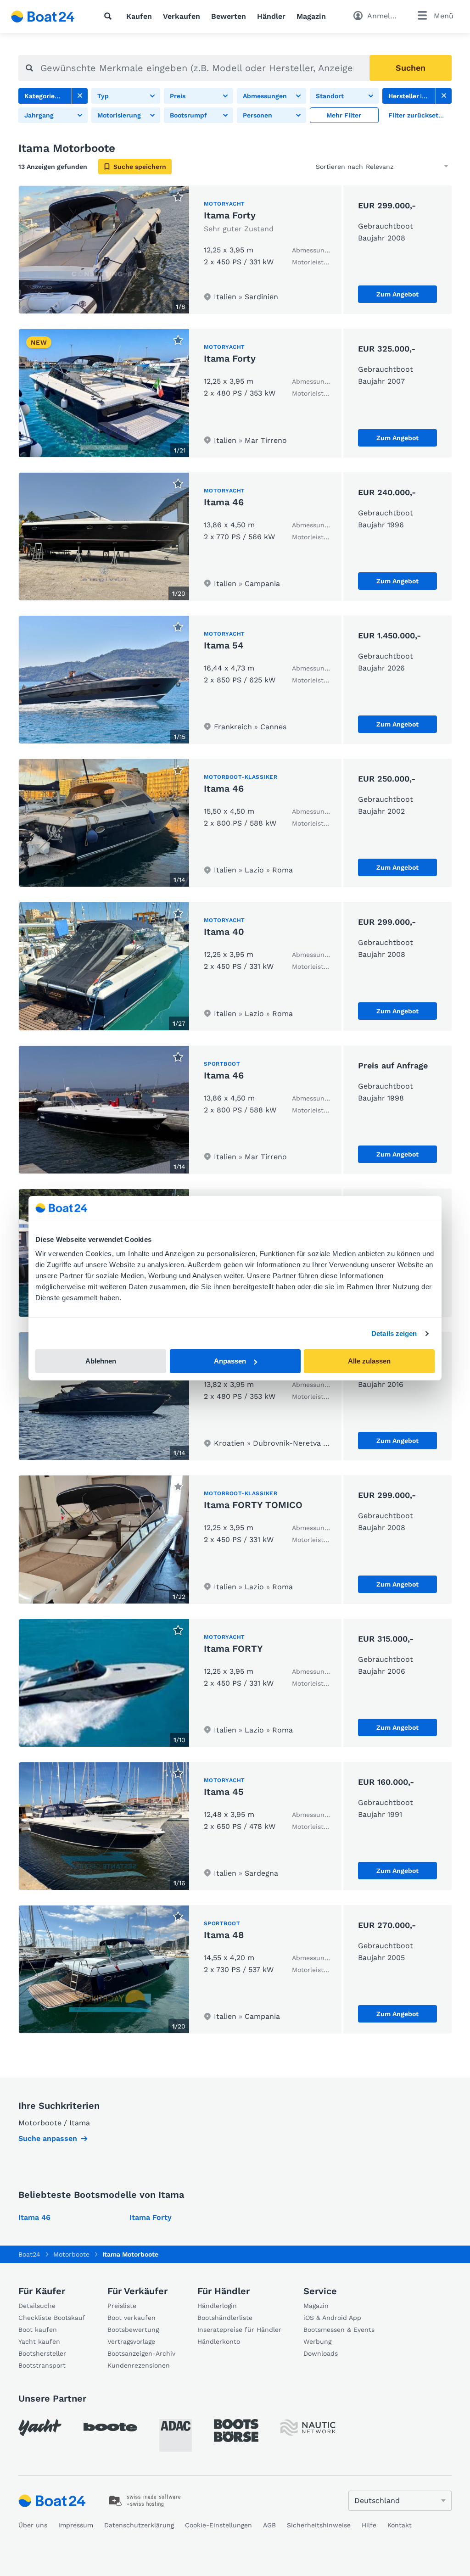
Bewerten (229, 16)
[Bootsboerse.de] (236, 2431)
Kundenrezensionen (139, 2365)
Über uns (33, 2525)
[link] (80, 96)
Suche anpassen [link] (48, 2138)
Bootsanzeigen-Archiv (141, 2353)
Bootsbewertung (133, 2330)
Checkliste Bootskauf (52, 2318)
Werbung (317, 2341)
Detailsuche (37, 2306)
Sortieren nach (339, 167)
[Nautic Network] (308, 2428)
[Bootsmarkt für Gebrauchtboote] (43, 17)
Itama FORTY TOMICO (253, 1505)
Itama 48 (224, 1935)
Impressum (76, 2525)
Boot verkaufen (131, 2318)
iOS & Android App (332, 2318)
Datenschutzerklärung (139, 2525)
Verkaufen (182, 16)
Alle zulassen (369, 1361)
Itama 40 (224, 932)
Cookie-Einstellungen (218, 2525)
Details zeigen (394, 1333)
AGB (269, 2525)
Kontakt (400, 2525)
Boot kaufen (38, 2330)
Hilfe (369, 2525)
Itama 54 (224, 645)
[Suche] (110, 16)
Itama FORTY (233, 1648)
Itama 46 (224, 502)
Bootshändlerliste (225, 2318)
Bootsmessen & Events (339, 2330)
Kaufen (139, 16)
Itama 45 (224, 1792)
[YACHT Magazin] (40, 2428)
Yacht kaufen (39, 2341)
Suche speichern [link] (140, 167)
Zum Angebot (397, 294)
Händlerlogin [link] (217, 2306)
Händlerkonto (219, 2341)
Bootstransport (42, 2365)
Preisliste (122, 2306)
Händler (271, 16)
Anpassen (230, 1361)
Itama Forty (230, 215)
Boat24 (29, 2254)
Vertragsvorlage (131, 2341)
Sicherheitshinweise (319, 2525)
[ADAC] (176, 2435)
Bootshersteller (42, 2353)
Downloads (321, 2353)
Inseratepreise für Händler (239, 2330)
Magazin (311, 16)
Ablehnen (101, 1361)
